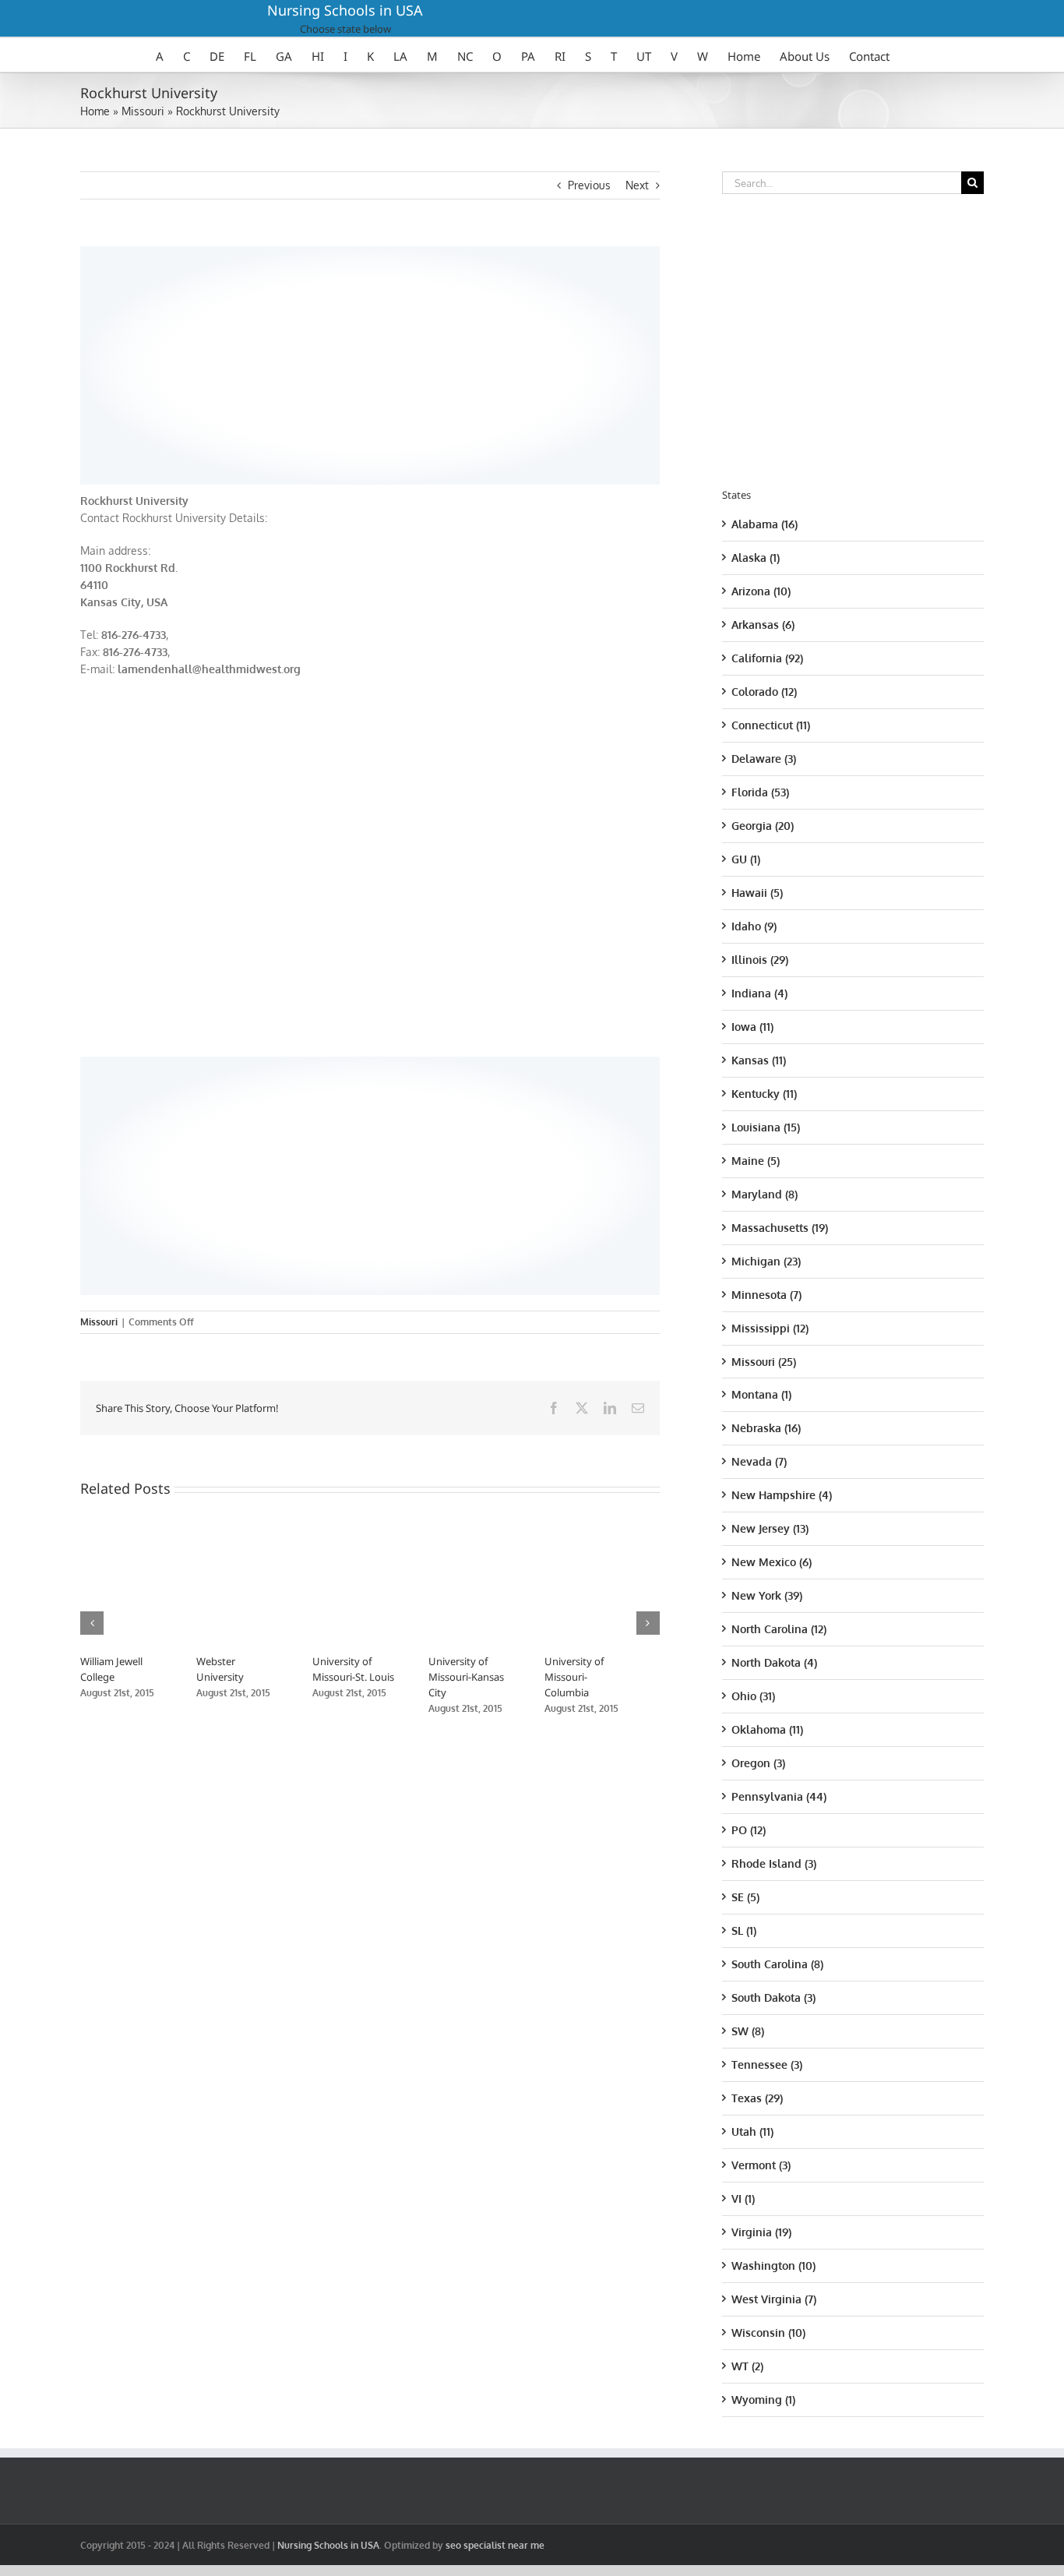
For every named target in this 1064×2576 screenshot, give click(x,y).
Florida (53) (760, 792)
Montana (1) (761, 1394)
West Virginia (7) (774, 2299)
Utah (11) (752, 2131)
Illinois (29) (760, 960)
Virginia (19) (761, 2232)
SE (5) (745, 1897)
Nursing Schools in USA (345, 10)
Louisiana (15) (766, 1127)
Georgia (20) (763, 826)
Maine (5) (756, 1161)
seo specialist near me (495, 2545)
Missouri (143, 111)
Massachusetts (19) (780, 1228)
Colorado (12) (764, 692)
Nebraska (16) (766, 1428)
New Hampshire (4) (782, 1495)
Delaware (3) (764, 759)
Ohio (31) (753, 1696)
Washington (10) (773, 2265)
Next (637, 185)
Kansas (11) (759, 1060)
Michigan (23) (766, 1261)
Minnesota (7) (766, 1295)
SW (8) (748, 2031)
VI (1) (743, 2198)
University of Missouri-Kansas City (486, 1677)
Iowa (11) (752, 1027)
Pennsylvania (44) (779, 1796)
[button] (92, 1623)
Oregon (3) (758, 1763)
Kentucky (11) (764, 1094)
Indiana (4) (759, 993)
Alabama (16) (765, 524)
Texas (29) (757, 2098)
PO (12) (749, 1830)
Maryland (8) (765, 1194)
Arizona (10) (761, 591)
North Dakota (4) (774, 1662)
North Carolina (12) (779, 1629)
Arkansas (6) (763, 625)
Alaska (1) (756, 558)
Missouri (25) (764, 1362)
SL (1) (744, 1930)
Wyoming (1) (763, 2400)
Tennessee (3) (767, 2064)
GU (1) (746, 859)
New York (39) (767, 1595)
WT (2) (747, 2366)
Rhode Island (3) (774, 1863)
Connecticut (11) (771, 725)
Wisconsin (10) (768, 2333)
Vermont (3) (761, 2165)
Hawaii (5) (757, 893)
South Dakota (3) (773, 1997)
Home (95, 111)
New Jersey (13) (770, 1528)
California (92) (767, 658)
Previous (589, 185)
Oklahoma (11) (767, 1729)
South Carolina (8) (777, 1964)
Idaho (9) (754, 926)
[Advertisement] (370, 363)
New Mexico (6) (772, 1562)
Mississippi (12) (770, 1328)
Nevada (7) (759, 1461)
